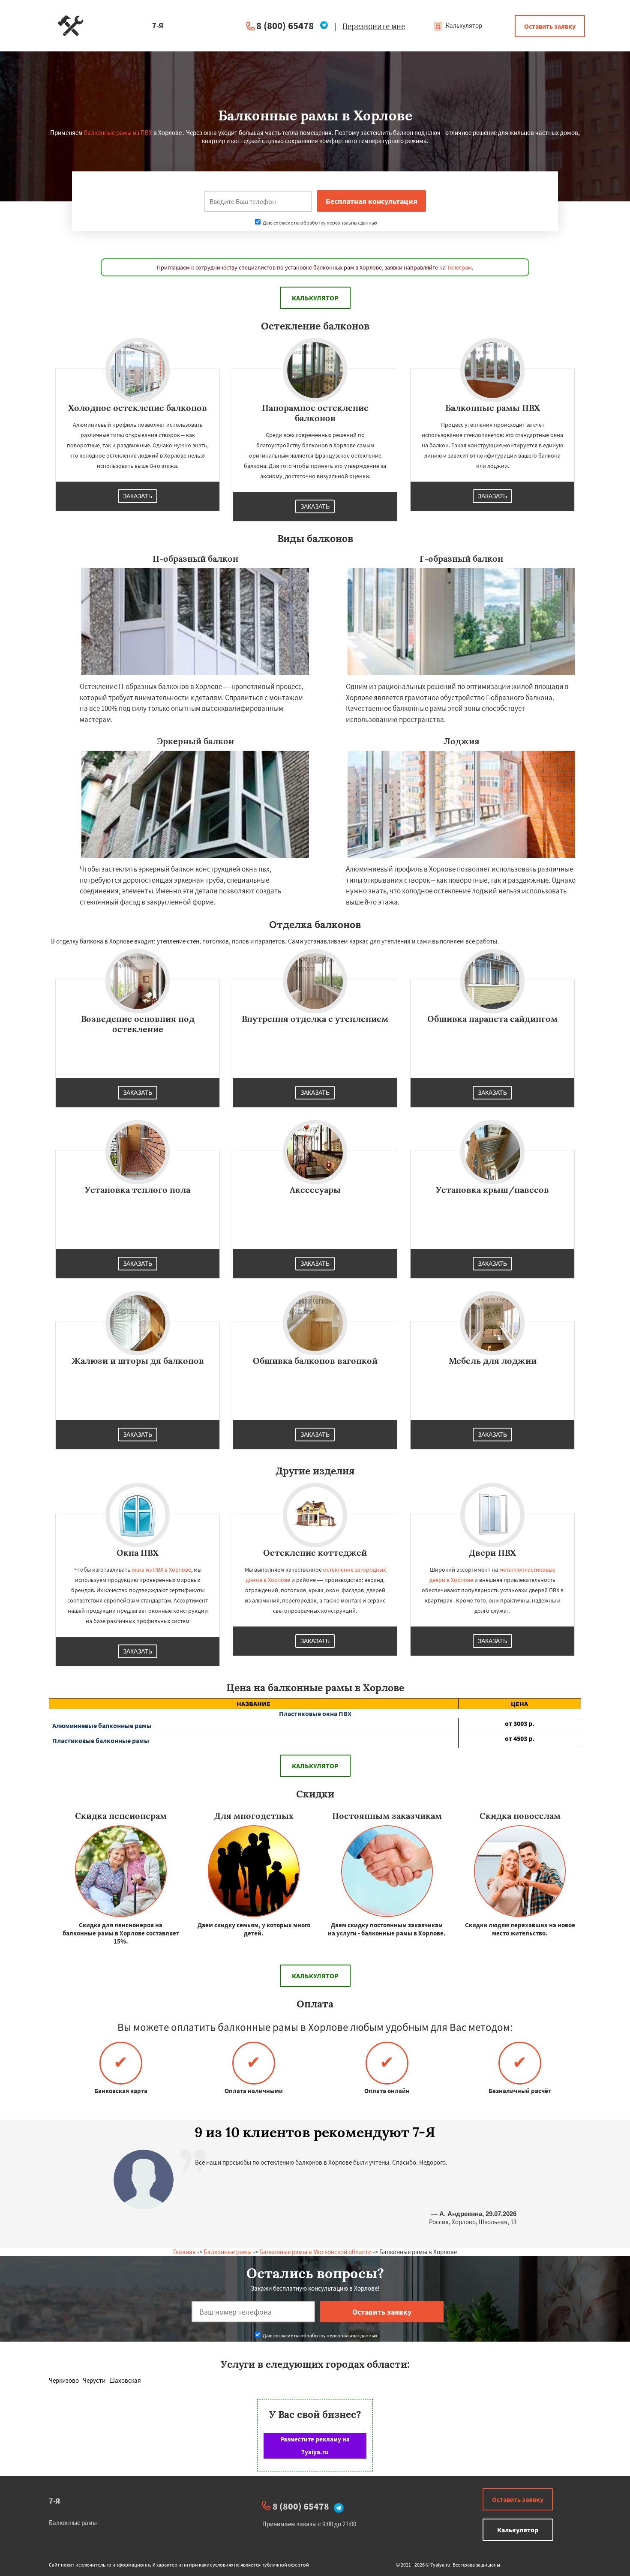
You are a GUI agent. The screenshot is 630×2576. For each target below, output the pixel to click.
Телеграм (459, 267)
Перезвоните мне (374, 26)
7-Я (54, 2501)
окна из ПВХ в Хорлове (161, 1570)
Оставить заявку (550, 26)
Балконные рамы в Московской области (315, 2252)
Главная (184, 2252)
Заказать (138, 496)
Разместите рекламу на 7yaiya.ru (315, 2446)
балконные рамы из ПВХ (118, 133)
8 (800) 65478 (285, 25)
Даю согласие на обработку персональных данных (319, 223)
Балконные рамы (228, 2252)
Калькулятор (463, 25)
